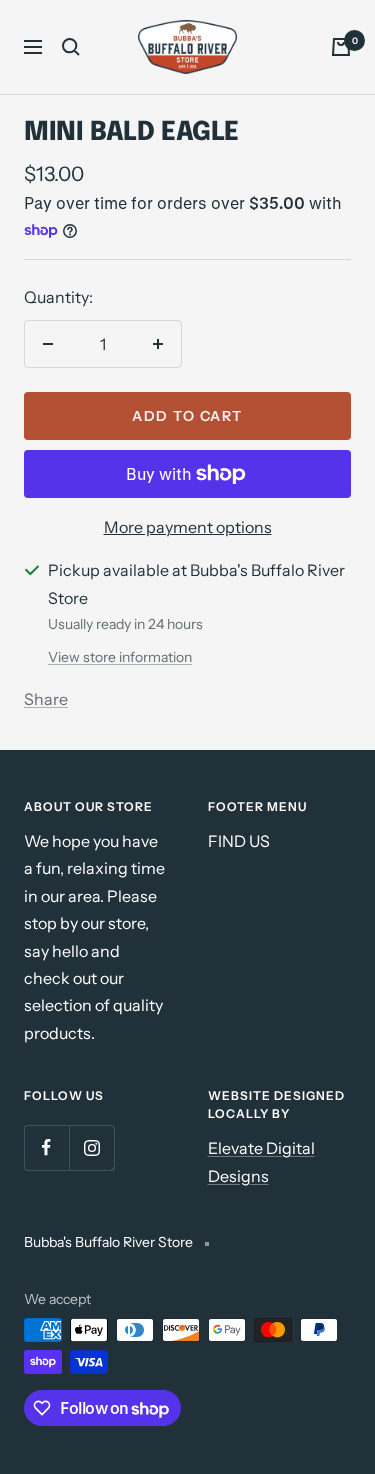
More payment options (188, 527)
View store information (120, 657)
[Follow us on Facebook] (46, 1147)
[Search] (71, 47)
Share (46, 699)
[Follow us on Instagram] (91, 1147)
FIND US (239, 841)
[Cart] (341, 47)
